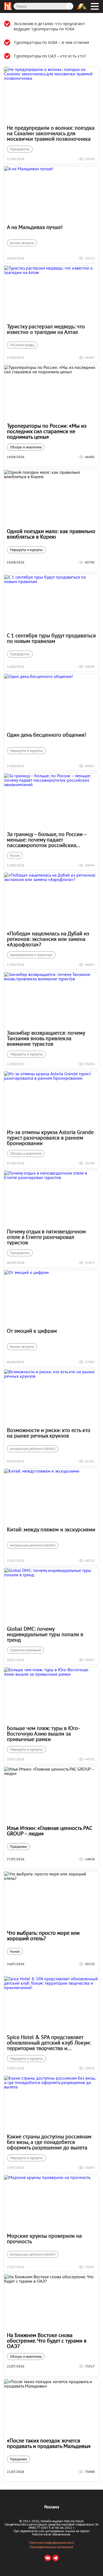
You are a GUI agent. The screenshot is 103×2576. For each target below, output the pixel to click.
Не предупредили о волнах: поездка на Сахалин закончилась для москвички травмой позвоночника (51, 133)
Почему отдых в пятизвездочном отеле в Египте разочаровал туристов (46, 1237)
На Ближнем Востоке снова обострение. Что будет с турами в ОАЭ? (47, 2341)
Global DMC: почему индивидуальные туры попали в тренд (45, 1634)
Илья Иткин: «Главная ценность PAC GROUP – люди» (49, 1831)
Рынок (15, 855)
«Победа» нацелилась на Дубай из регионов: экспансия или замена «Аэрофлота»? (48, 939)
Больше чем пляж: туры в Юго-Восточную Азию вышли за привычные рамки (43, 1734)
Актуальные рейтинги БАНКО (33, 1449)
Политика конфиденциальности (52, 2543)
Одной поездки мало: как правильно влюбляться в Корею (51, 534)
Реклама (52, 2507)
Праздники (18, 1847)
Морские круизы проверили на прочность (44, 2239)
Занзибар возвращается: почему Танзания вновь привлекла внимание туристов (46, 1038)
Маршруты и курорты (26, 550)
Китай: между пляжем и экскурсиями (51, 1529)
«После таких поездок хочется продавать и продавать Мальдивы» (49, 2443)
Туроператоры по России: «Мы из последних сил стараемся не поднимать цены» (47, 431)
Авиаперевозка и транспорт (31, 955)
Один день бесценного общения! (46, 735)
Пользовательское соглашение (51, 2547)
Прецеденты (20, 149)
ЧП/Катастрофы (22, 345)
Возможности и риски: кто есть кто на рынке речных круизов (49, 1433)
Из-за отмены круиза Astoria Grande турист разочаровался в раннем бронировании (50, 1138)
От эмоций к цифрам (32, 1331)
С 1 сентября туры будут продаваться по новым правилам (51, 638)
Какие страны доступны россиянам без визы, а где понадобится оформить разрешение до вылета (49, 2142)
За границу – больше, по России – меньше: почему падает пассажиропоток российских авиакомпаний (47, 840)
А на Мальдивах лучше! (35, 227)
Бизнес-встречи (22, 243)
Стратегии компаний (25, 1650)
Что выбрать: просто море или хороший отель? (43, 1936)
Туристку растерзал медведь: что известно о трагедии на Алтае (46, 329)
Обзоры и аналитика (26, 447)
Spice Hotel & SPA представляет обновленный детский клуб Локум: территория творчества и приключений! (49, 2043)
